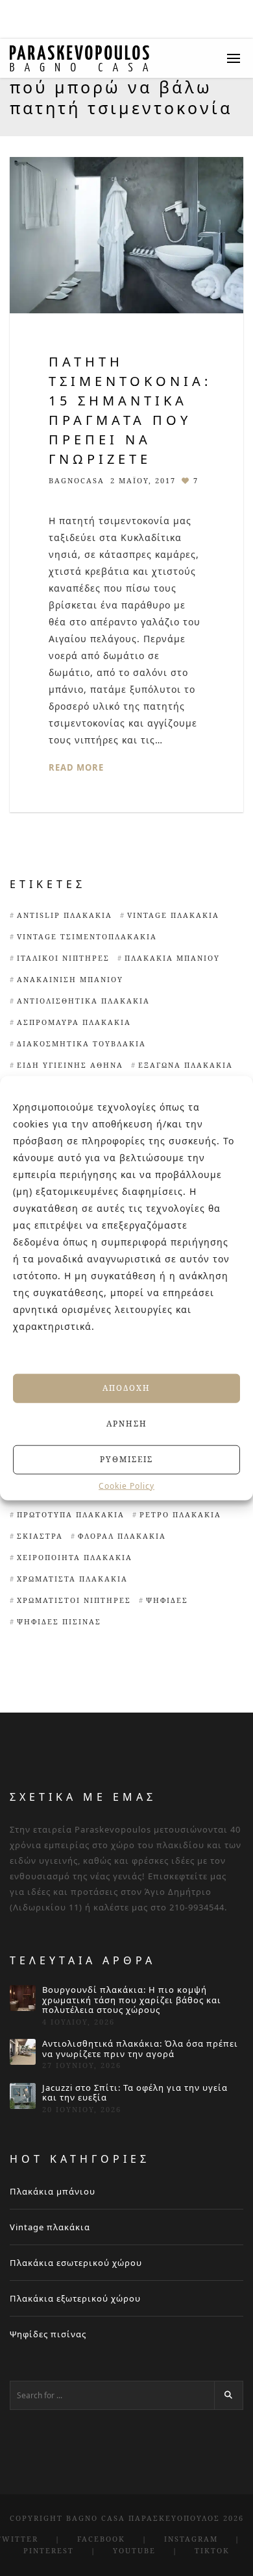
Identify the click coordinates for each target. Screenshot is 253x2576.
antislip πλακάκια (65, 915)
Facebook (101, 2539)
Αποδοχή (126, 1388)
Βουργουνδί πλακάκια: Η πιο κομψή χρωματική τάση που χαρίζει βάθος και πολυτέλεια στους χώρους (132, 2000)
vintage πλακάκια (173, 915)
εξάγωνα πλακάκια (186, 1065)
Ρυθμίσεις (126, 1459)
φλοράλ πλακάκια (122, 1536)
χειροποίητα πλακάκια (75, 1557)
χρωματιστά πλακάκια (72, 1579)
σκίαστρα (40, 1536)
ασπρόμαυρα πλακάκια (74, 1022)
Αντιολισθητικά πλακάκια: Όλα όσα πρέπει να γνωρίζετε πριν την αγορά (140, 2049)
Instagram (191, 2539)
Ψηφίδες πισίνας (48, 2334)
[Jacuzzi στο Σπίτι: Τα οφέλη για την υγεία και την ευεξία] (23, 2096)
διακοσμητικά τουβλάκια (81, 1043)
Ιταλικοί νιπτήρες (63, 958)
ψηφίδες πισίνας (59, 1621)
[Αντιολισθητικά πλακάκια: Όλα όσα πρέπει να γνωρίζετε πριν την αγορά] (23, 2052)
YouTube (134, 2550)
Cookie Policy (126, 1486)
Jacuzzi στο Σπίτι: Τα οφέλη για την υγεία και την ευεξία (135, 2093)
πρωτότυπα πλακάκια (71, 1514)
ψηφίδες (167, 1600)
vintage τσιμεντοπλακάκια (87, 936)
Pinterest (49, 2550)
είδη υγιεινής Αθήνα (70, 1065)
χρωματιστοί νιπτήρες (74, 1600)
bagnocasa (77, 480)
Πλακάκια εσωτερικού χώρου (76, 2263)
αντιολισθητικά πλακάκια (83, 1001)
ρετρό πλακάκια (180, 1514)
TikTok (212, 2550)
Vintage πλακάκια (50, 2227)
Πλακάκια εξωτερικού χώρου (75, 2298)
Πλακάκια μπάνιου (172, 958)
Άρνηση (127, 1424)
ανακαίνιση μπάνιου (70, 979)
